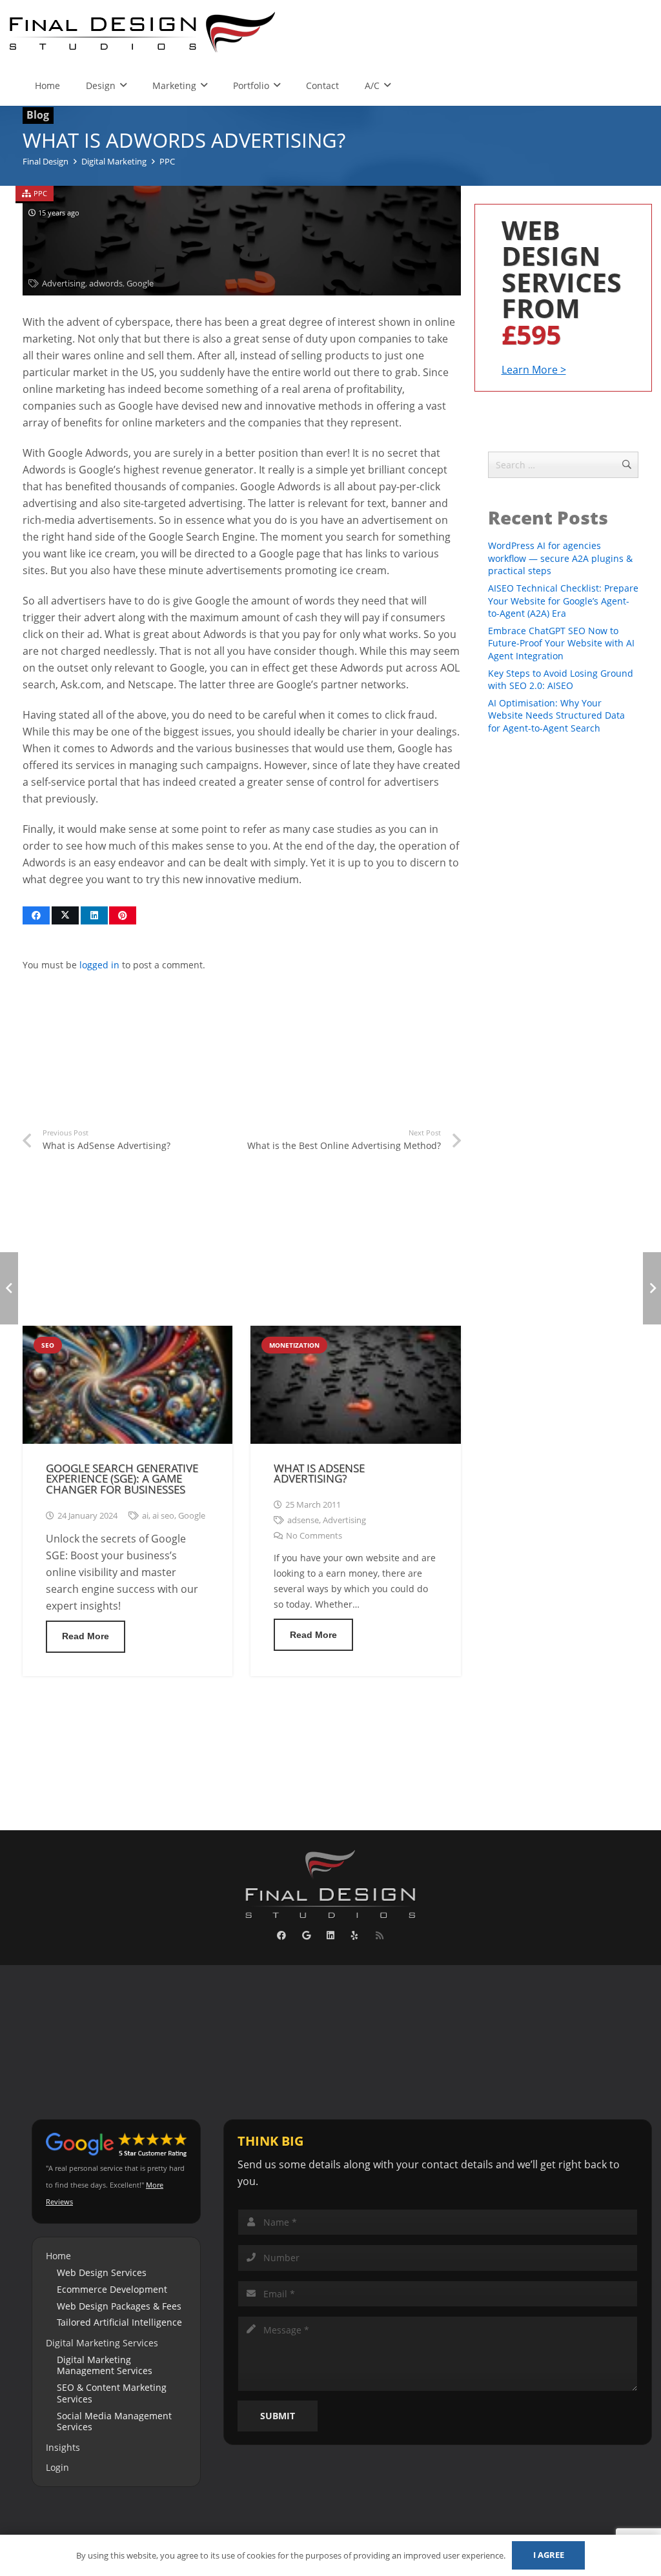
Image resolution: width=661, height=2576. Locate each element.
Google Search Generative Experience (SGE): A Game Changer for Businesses (122, 1479)
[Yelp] (355, 1936)
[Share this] (36, 915)
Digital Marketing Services (102, 2343)
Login (57, 2467)
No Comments (314, 1536)
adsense (303, 1520)
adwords (106, 284)
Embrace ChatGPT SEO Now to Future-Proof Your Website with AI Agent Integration (561, 643)
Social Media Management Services (114, 2421)
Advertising (64, 284)
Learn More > (534, 370)
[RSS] (379, 1936)
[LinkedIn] (331, 1936)
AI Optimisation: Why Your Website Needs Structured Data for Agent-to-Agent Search (556, 715)
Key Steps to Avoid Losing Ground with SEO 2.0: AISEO (561, 680)
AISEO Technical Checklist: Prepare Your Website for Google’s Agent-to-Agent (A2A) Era (563, 601)
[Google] (306, 1936)
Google (140, 284)
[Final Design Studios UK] (143, 32)
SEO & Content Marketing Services (112, 2393)
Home (58, 2256)
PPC (40, 193)
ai (145, 1516)
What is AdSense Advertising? (319, 1473)
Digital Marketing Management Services (105, 2365)
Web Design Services (102, 2272)
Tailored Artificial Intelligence (119, 2322)
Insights (63, 2447)
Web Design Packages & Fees (119, 2306)
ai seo (163, 1516)
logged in (99, 965)
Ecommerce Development (112, 2289)
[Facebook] (282, 1936)
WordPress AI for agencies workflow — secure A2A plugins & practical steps (560, 558)
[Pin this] (123, 915)
